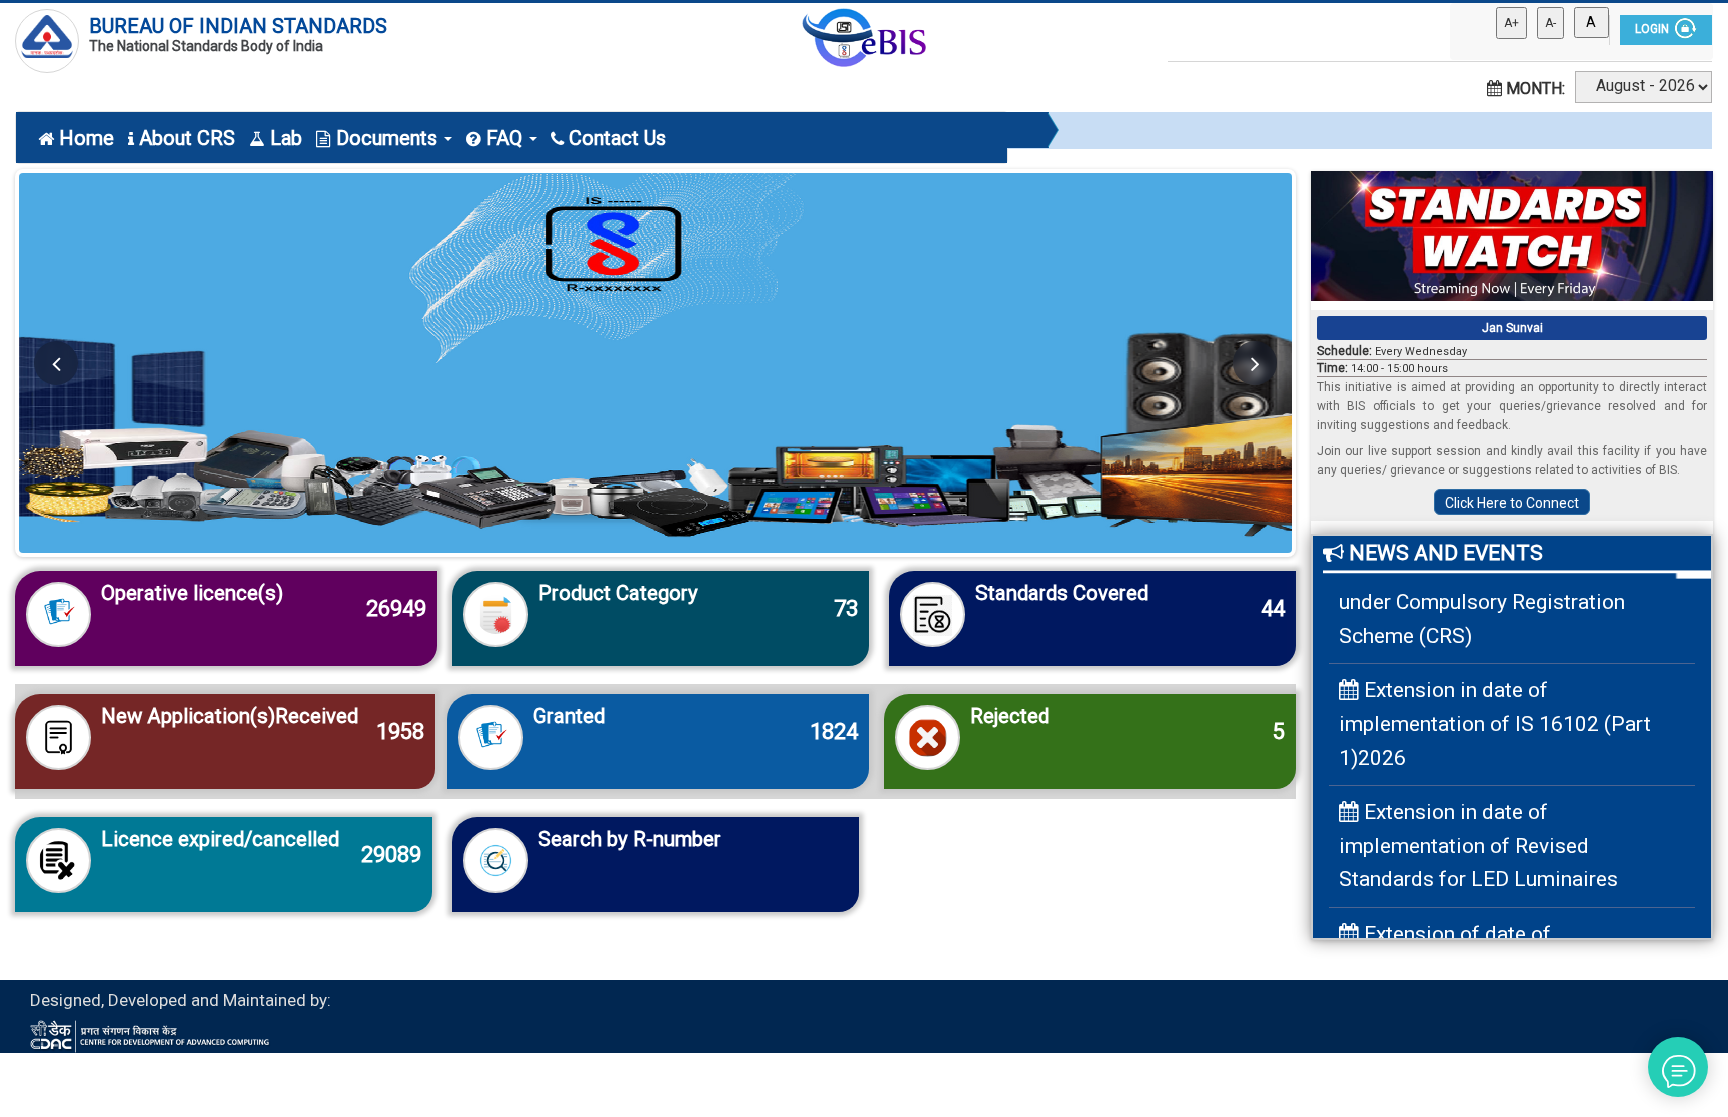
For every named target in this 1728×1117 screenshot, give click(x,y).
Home (86, 138)
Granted (569, 716)
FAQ (506, 138)
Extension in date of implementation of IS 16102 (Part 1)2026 (1495, 703)
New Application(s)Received (229, 716)
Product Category (618, 593)
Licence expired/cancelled (220, 839)
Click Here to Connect (1512, 503)
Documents (389, 138)
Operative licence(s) (192, 593)
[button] (56, 363)
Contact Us (617, 138)
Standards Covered (1061, 593)
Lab (286, 138)
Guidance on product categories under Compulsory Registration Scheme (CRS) (1498, 581)
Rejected (1009, 716)
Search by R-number (629, 839)
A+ (1511, 23)
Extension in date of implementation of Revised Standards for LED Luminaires (1478, 824)
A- (1550, 23)
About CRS (187, 138)
